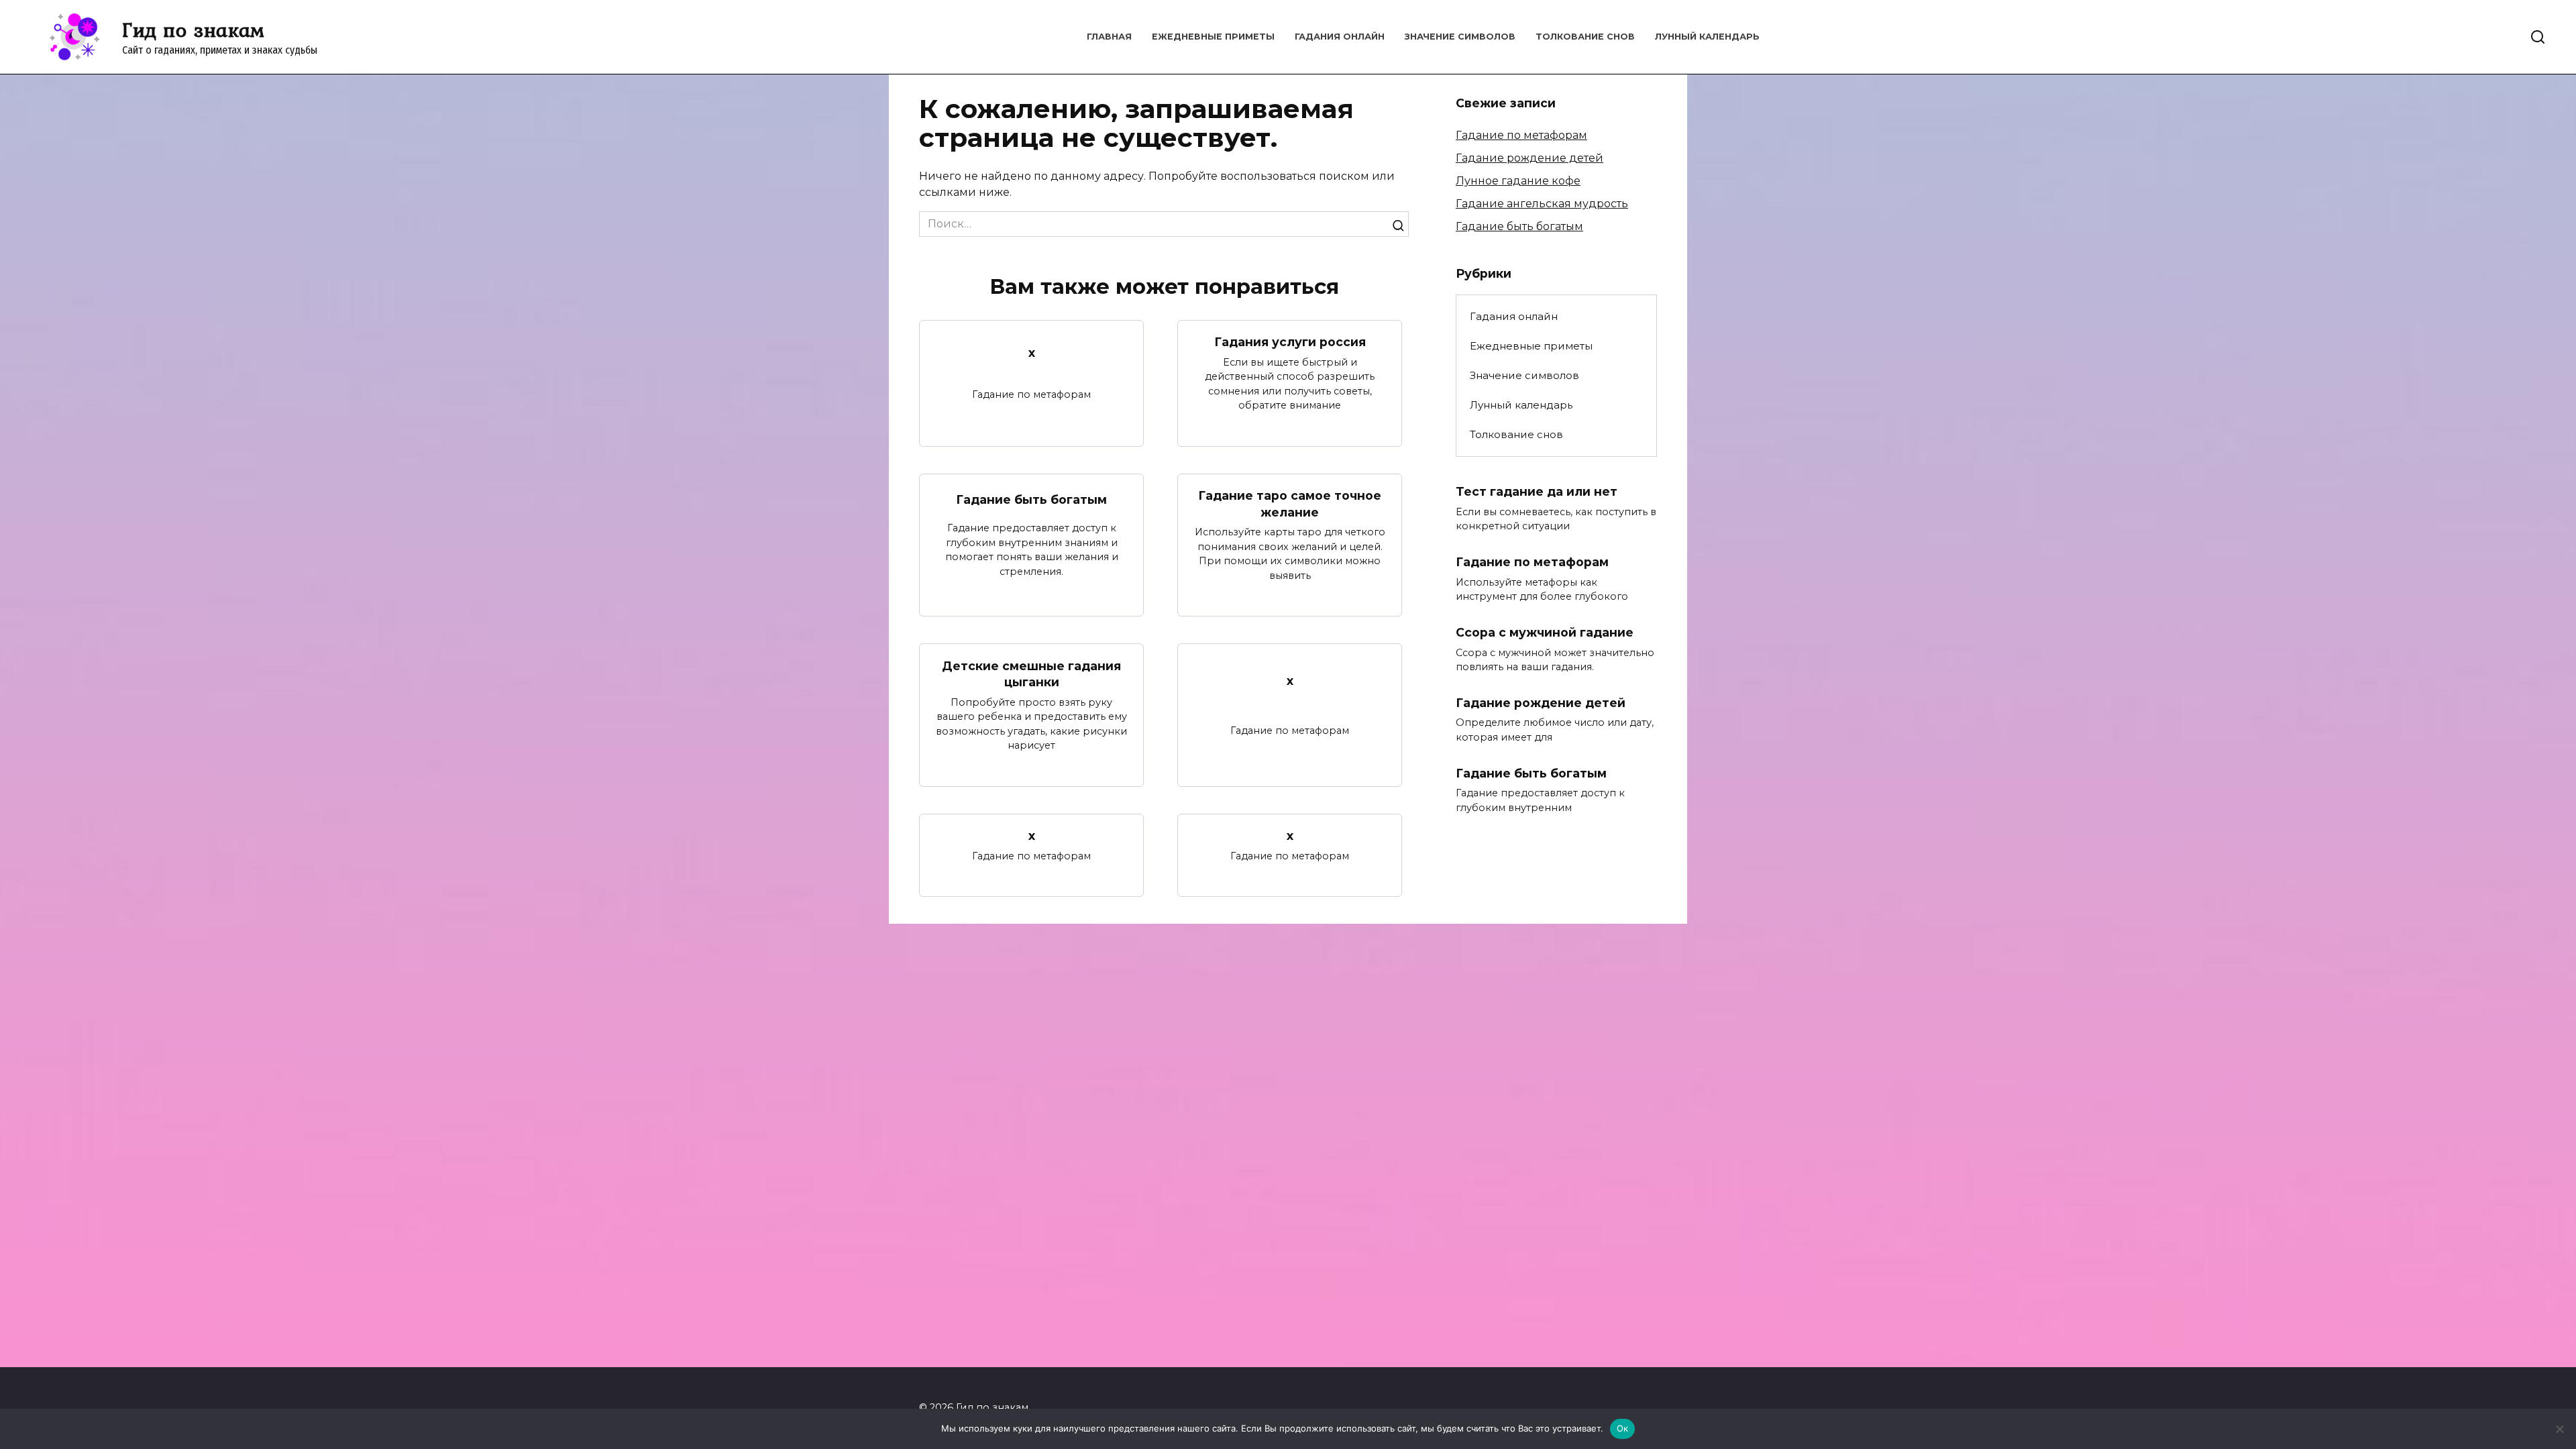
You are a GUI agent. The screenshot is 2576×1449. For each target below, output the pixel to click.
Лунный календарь (1707, 37)
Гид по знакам (193, 30)
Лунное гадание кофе (1518, 181)
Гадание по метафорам (1521, 135)
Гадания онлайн (1340, 37)
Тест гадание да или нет (1537, 491)
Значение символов (1460, 37)
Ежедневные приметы (1213, 37)
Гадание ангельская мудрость (1542, 204)
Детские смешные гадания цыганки (1031, 674)
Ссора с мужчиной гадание (1545, 632)
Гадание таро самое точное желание (1290, 504)
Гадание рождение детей (1529, 158)
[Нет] (2559, 1429)
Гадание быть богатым (1031, 499)
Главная (1109, 37)
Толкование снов (1585, 37)
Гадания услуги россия (1290, 342)
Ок (1623, 1428)
